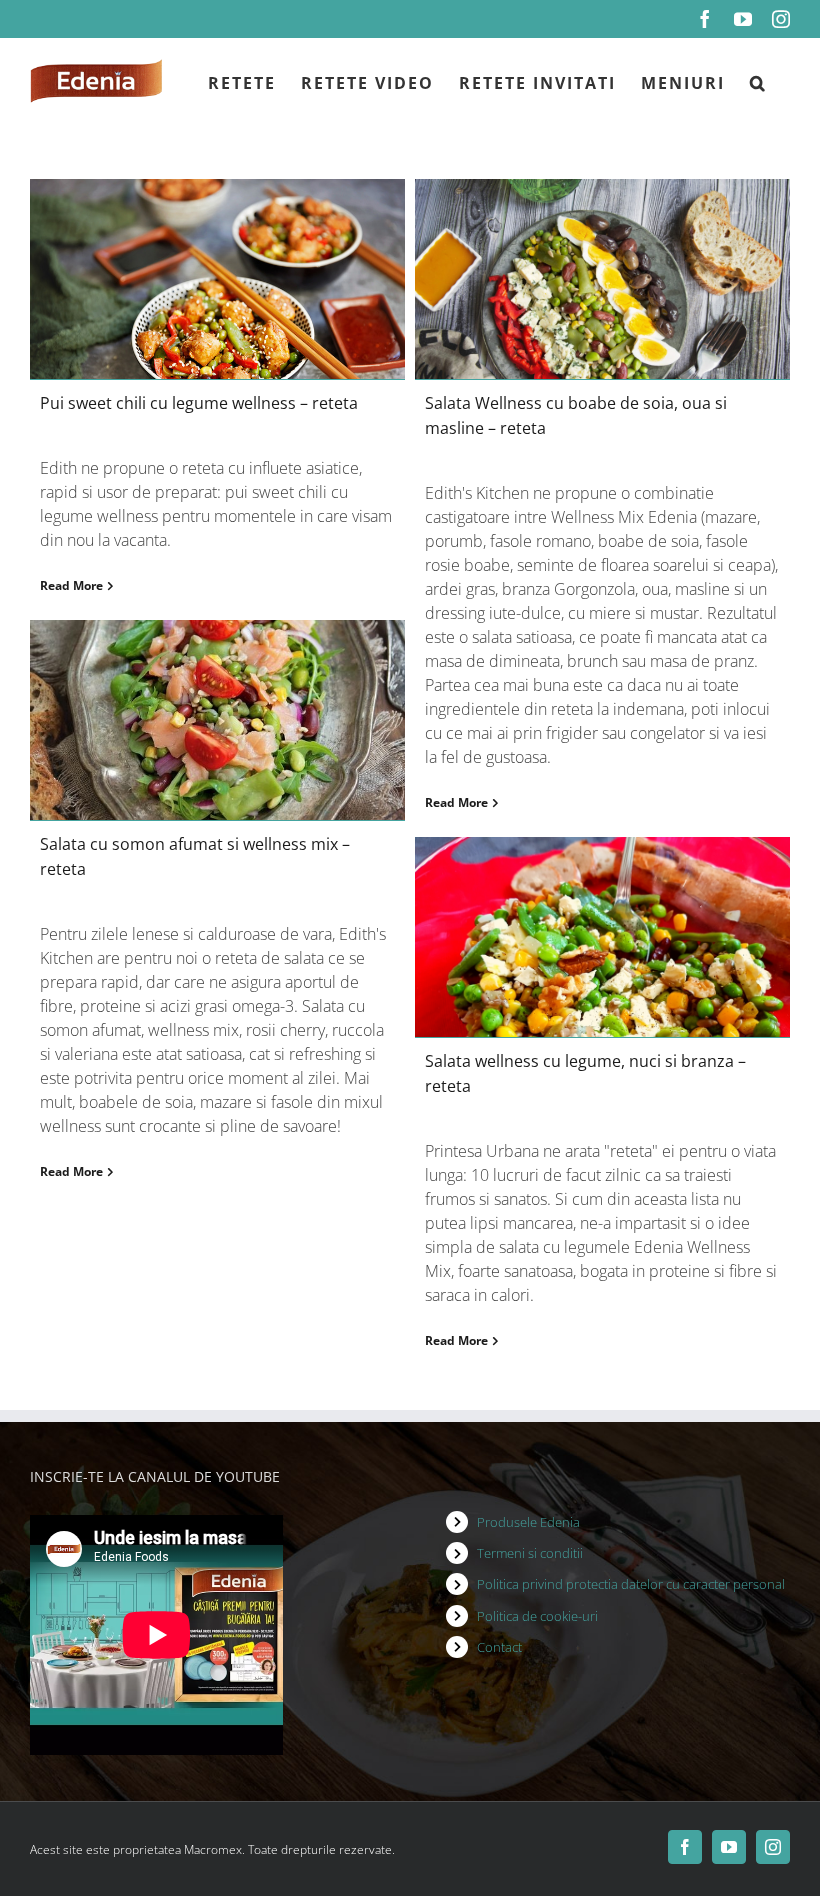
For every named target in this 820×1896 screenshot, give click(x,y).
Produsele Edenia (528, 1522)
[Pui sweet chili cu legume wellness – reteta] (217, 279)
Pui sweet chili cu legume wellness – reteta (199, 403)
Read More (71, 585)
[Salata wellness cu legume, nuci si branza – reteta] (602, 937)
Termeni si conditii (530, 1553)
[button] (757, 81)
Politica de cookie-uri (537, 1616)
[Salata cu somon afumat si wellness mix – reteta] (217, 720)
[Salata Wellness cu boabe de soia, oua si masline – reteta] (602, 279)
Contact (499, 1647)
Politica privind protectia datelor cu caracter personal (631, 1584)
